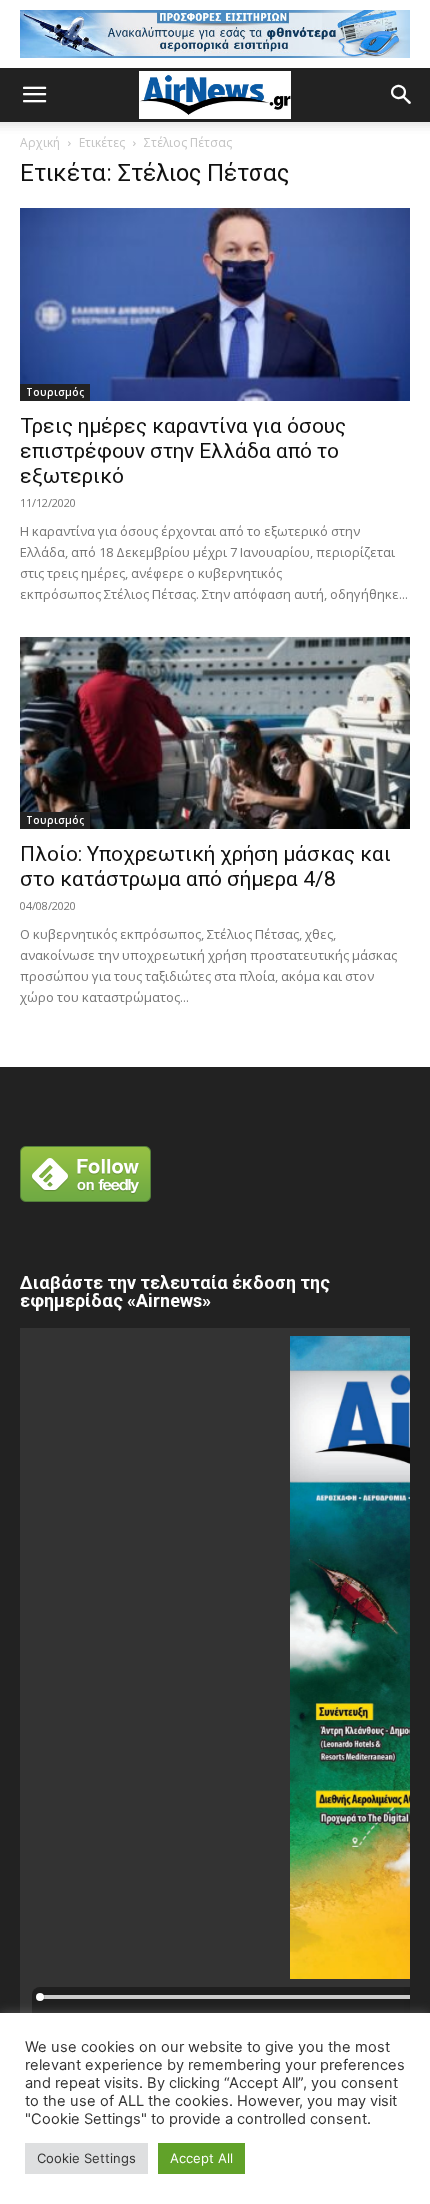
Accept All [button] (201, 2158)
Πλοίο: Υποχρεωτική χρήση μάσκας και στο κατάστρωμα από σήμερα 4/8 (205, 866)
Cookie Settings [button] (86, 2158)
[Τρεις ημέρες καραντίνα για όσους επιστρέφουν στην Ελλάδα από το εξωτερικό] (215, 304)
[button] (34, 95)
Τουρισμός (55, 392)
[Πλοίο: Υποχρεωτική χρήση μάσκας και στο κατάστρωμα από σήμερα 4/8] (215, 733)
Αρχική (40, 142)
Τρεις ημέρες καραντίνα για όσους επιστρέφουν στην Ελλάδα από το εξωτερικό (183, 451)
